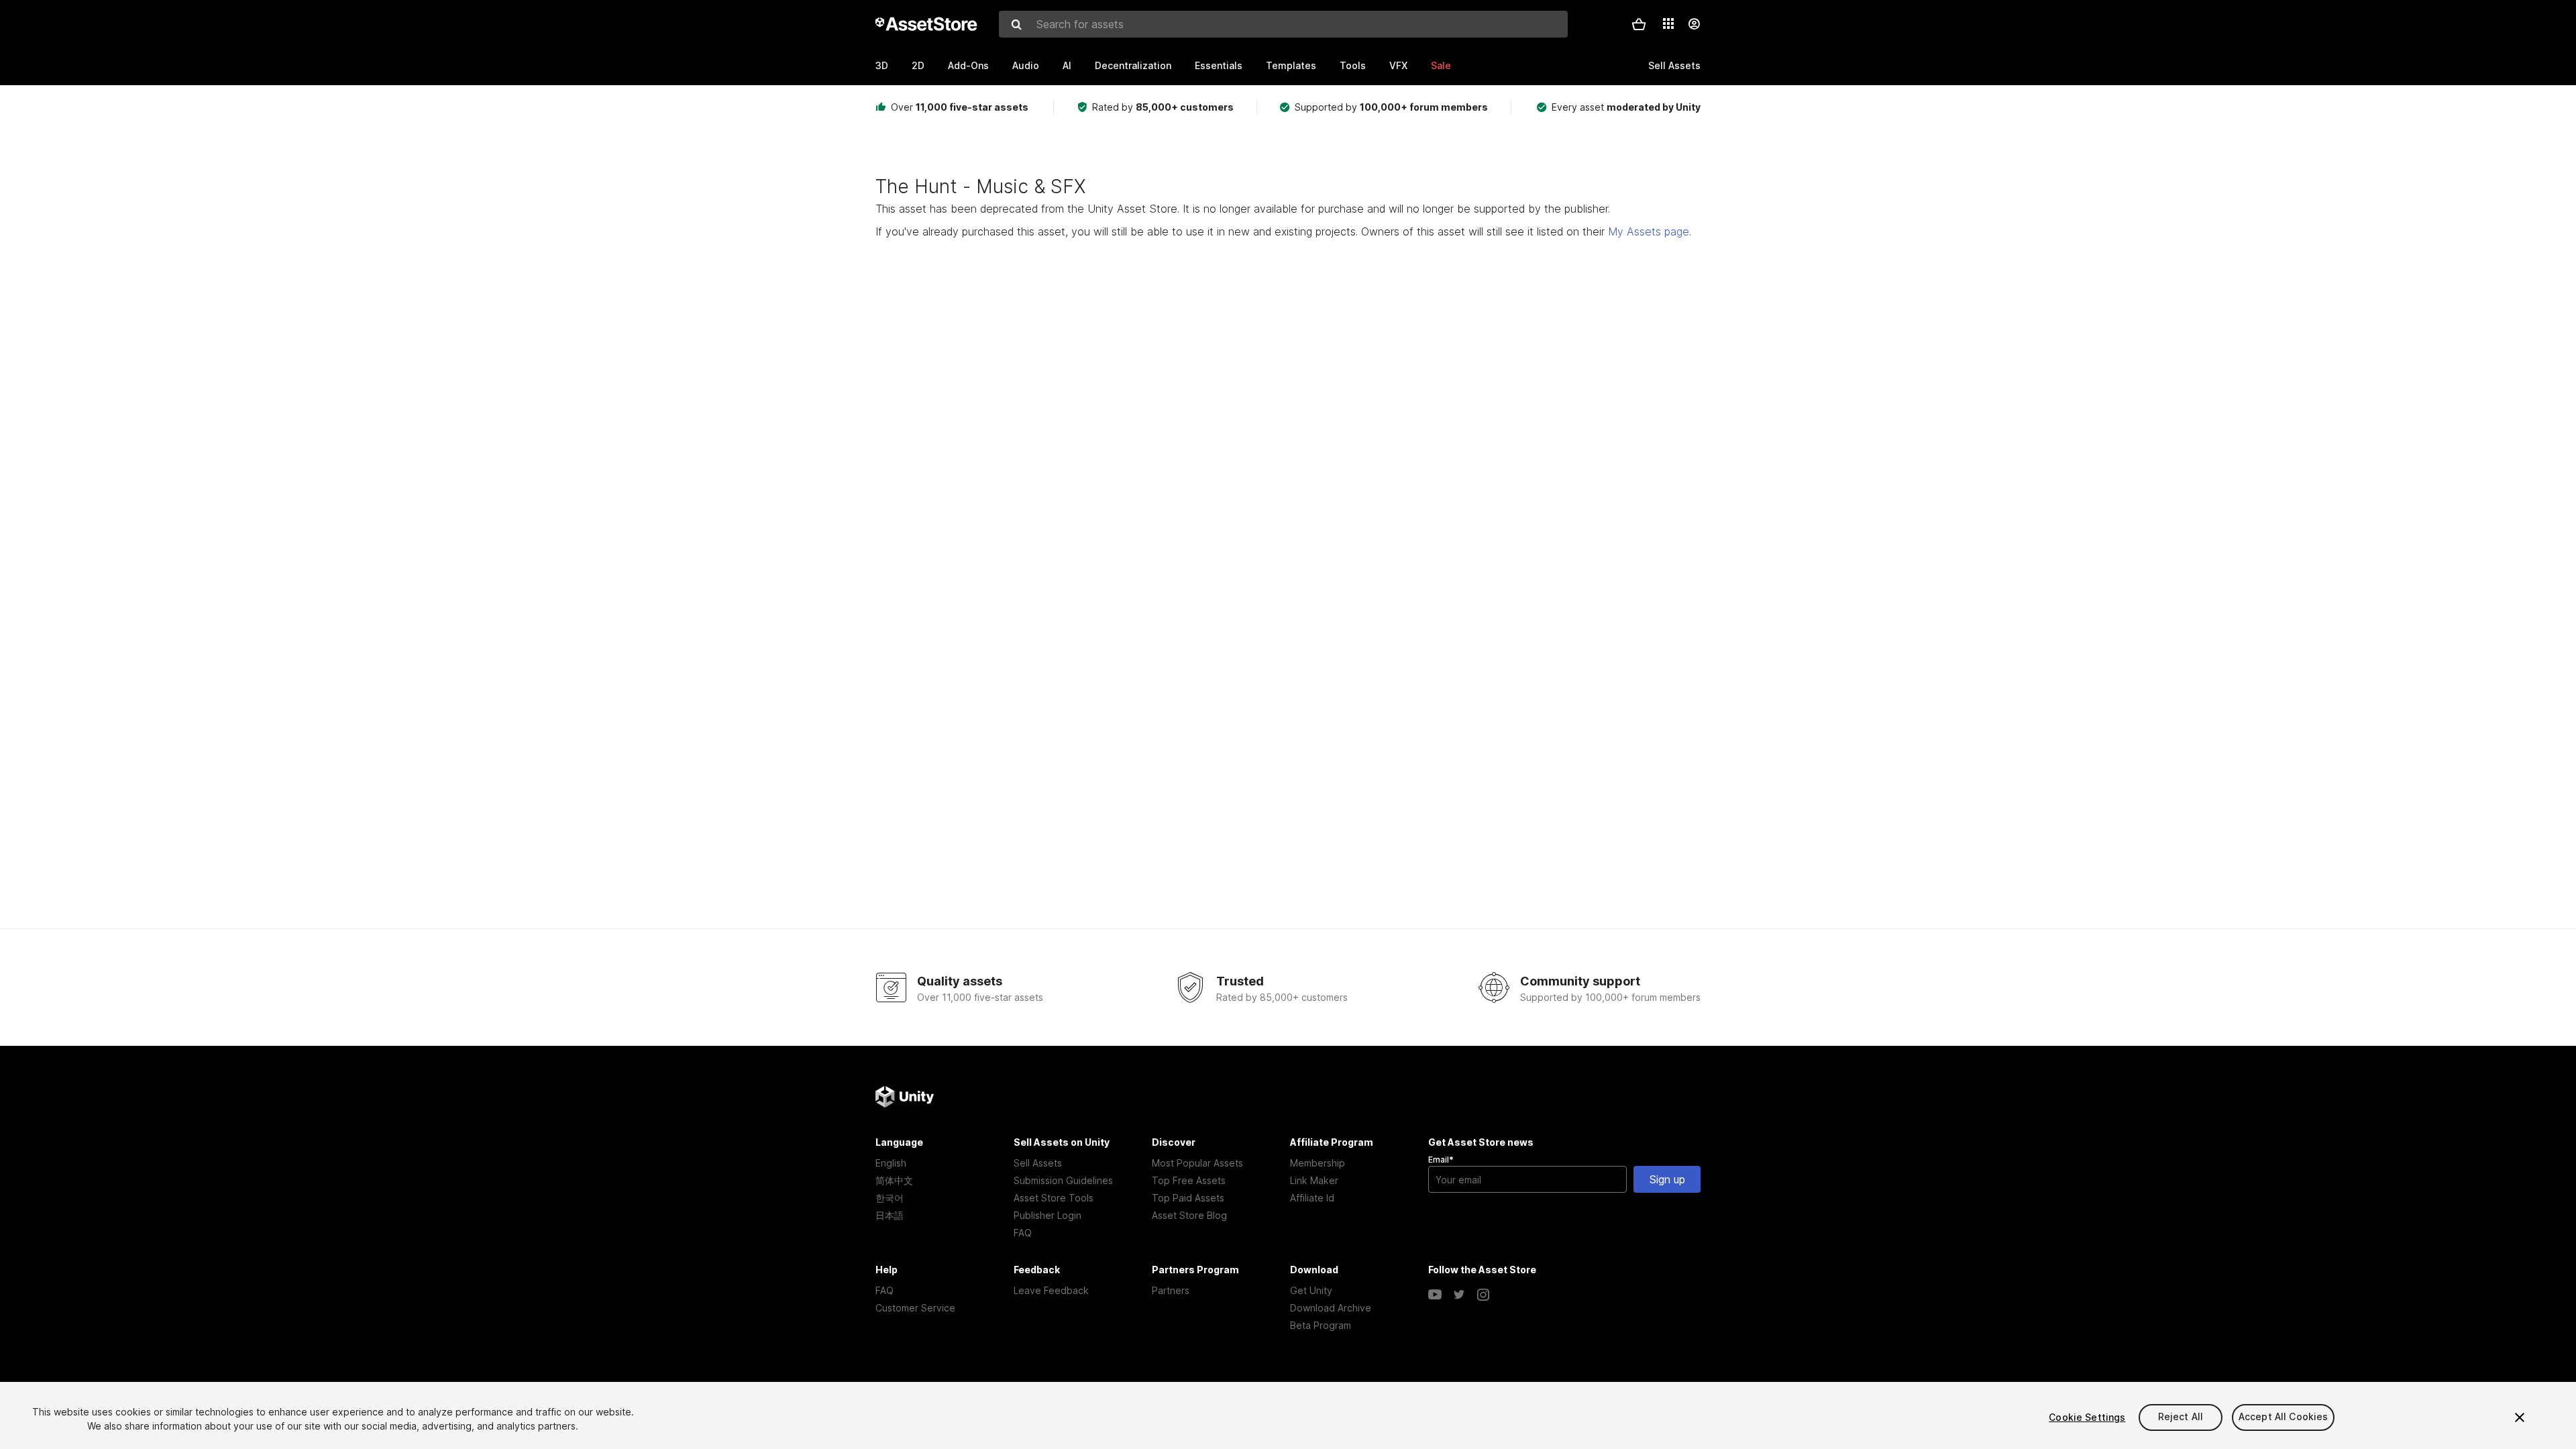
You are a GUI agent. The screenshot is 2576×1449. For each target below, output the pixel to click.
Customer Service (915, 1308)
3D (882, 65)
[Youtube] (1435, 1295)
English (891, 1163)
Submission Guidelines (1063, 1180)
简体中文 (894, 1180)
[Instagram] (1483, 1295)
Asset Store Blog (1189, 1215)
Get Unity (1311, 1290)
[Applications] (1668, 23)
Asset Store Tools (1054, 1198)
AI (1067, 65)
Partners (1171, 1290)
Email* (1441, 1160)
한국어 (890, 1198)
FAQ (1023, 1233)
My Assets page (1649, 231)
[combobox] (1283, 24)
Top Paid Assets (1188, 1198)
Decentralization (1133, 65)
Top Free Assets (1189, 1180)
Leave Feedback (1051, 1290)
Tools (1353, 65)
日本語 (890, 1215)
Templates (1291, 65)
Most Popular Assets (1197, 1163)
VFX (1398, 65)
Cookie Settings (2087, 1417)
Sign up (1667, 1179)
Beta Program (1321, 1325)
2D (918, 65)
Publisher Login (1048, 1215)
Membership (1318, 1163)
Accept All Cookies (2284, 1417)
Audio (1026, 65)
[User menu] (1694, 24)
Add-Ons (968, 65)
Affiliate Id (1312, 1198)
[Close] (2520, 1417)
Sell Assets (1038, 1163)
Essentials (1219, 65)
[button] (1639, 24)
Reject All (2181, 1417)
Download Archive (1331, 1308)
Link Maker (1314, 1180)
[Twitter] (1459, 1295)
